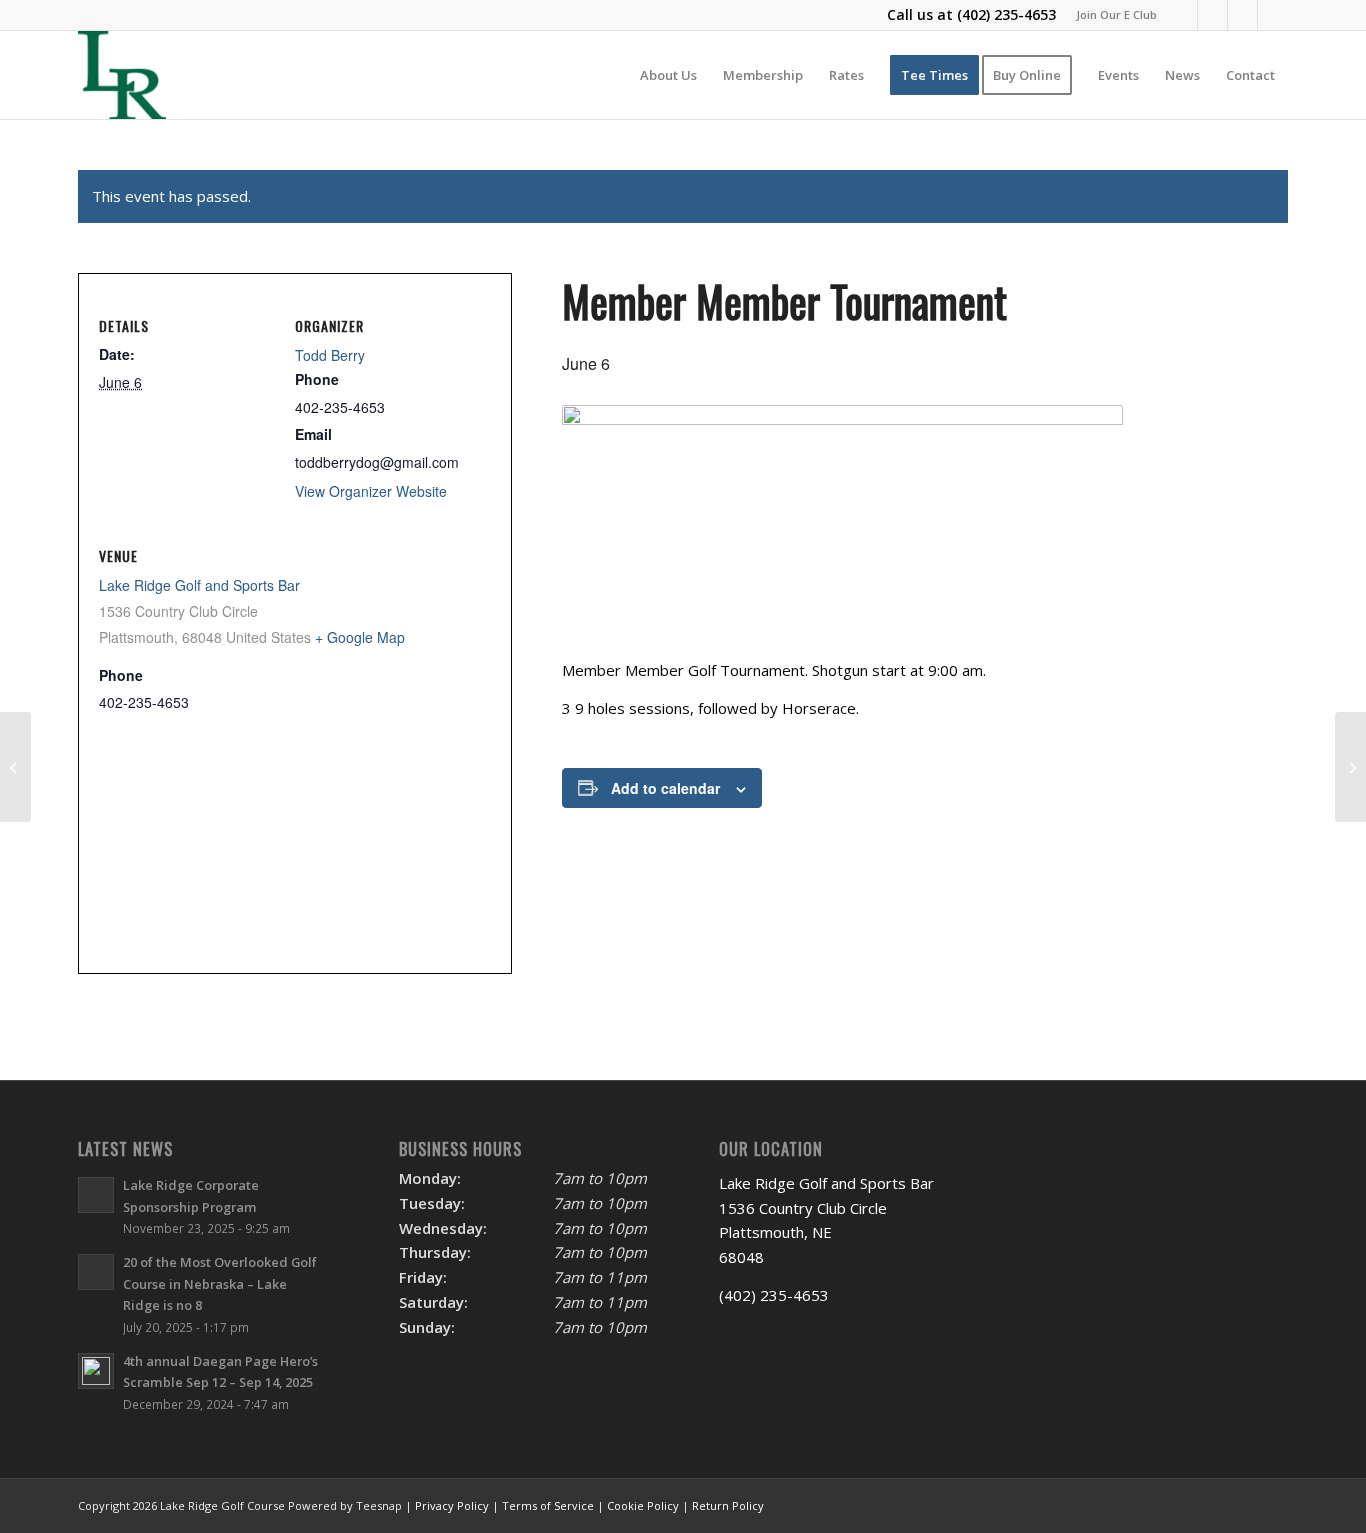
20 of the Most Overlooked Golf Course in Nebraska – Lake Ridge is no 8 (220, 1283)
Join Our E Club (1116, 14)
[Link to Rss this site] (1273, 15)
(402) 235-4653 (1006, 14)
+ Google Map (360, 637)
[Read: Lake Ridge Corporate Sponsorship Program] (96, 1195)
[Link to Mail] (1242, 15)
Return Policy (728, 1505)
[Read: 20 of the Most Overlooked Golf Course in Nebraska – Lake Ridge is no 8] (96, 1272)
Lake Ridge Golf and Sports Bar (199, 585)
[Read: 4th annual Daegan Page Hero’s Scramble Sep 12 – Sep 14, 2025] (96, 1371)
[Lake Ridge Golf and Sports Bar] (122, 75)
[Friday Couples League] (15, 767)
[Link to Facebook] (1182, 15)
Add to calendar (665, 788)
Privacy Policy (452, 1505)
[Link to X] (1212, 15)
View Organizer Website (371, 491)
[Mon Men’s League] (1350, 767)
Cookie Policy (643, 1505)
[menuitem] (1111, 15)
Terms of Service (548, 1505)
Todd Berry (330, 355)
